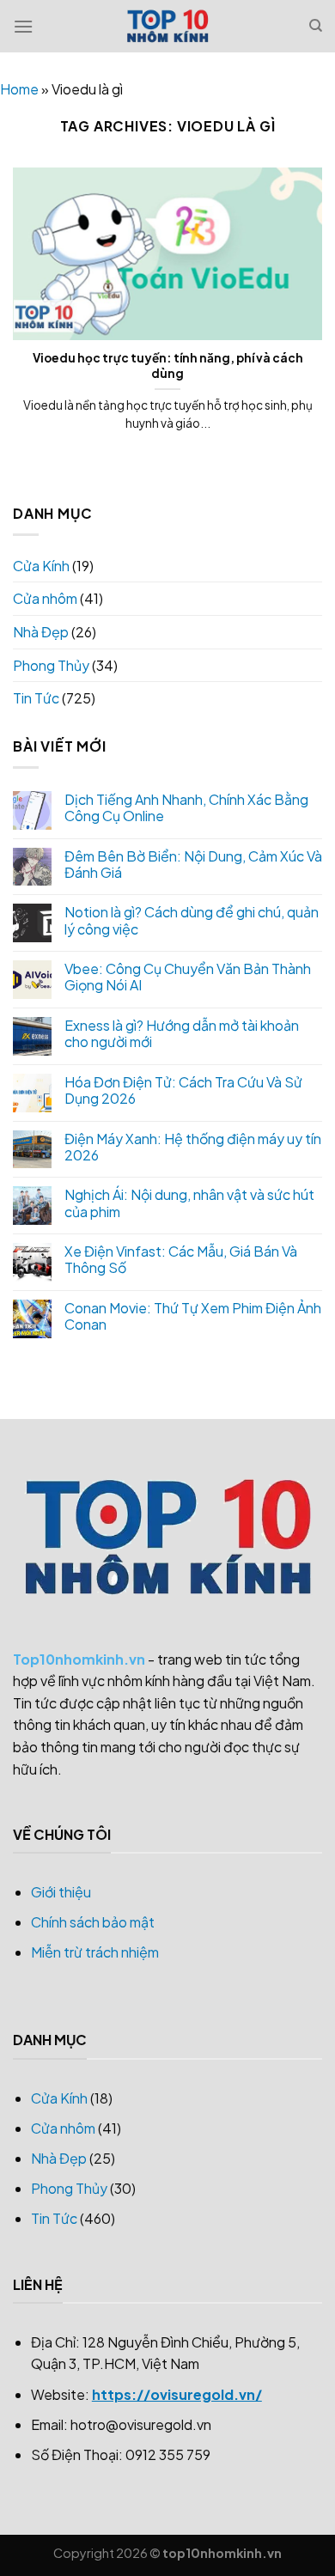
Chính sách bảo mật (93, 1922)
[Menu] (23, 26)
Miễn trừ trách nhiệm (95, 1952)
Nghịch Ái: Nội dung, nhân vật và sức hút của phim (189, 1203)
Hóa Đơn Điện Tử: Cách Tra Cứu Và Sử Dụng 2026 (183, 1090)
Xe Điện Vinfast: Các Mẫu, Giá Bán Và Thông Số (181, 1259)
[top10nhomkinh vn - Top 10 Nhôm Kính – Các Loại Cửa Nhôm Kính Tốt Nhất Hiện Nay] (167, 26)
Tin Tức (36, 698)
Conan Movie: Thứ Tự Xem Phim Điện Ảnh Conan (193, 1316)
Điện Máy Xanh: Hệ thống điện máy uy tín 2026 (193, 1147)
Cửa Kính (41, 566)
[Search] (316, 26)
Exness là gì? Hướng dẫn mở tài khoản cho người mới (182, 1033)
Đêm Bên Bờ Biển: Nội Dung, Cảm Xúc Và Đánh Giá (193, 864)
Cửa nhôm (45, 598)
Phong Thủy (51, 665)
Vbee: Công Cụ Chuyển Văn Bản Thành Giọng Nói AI (188, 977)
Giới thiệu (61, 1892)
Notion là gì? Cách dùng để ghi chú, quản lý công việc (192, 920)
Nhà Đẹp (41, 632)
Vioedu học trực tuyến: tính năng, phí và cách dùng (168, 365)
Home (19, 89)
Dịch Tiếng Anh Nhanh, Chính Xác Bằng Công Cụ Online (186, 807)
